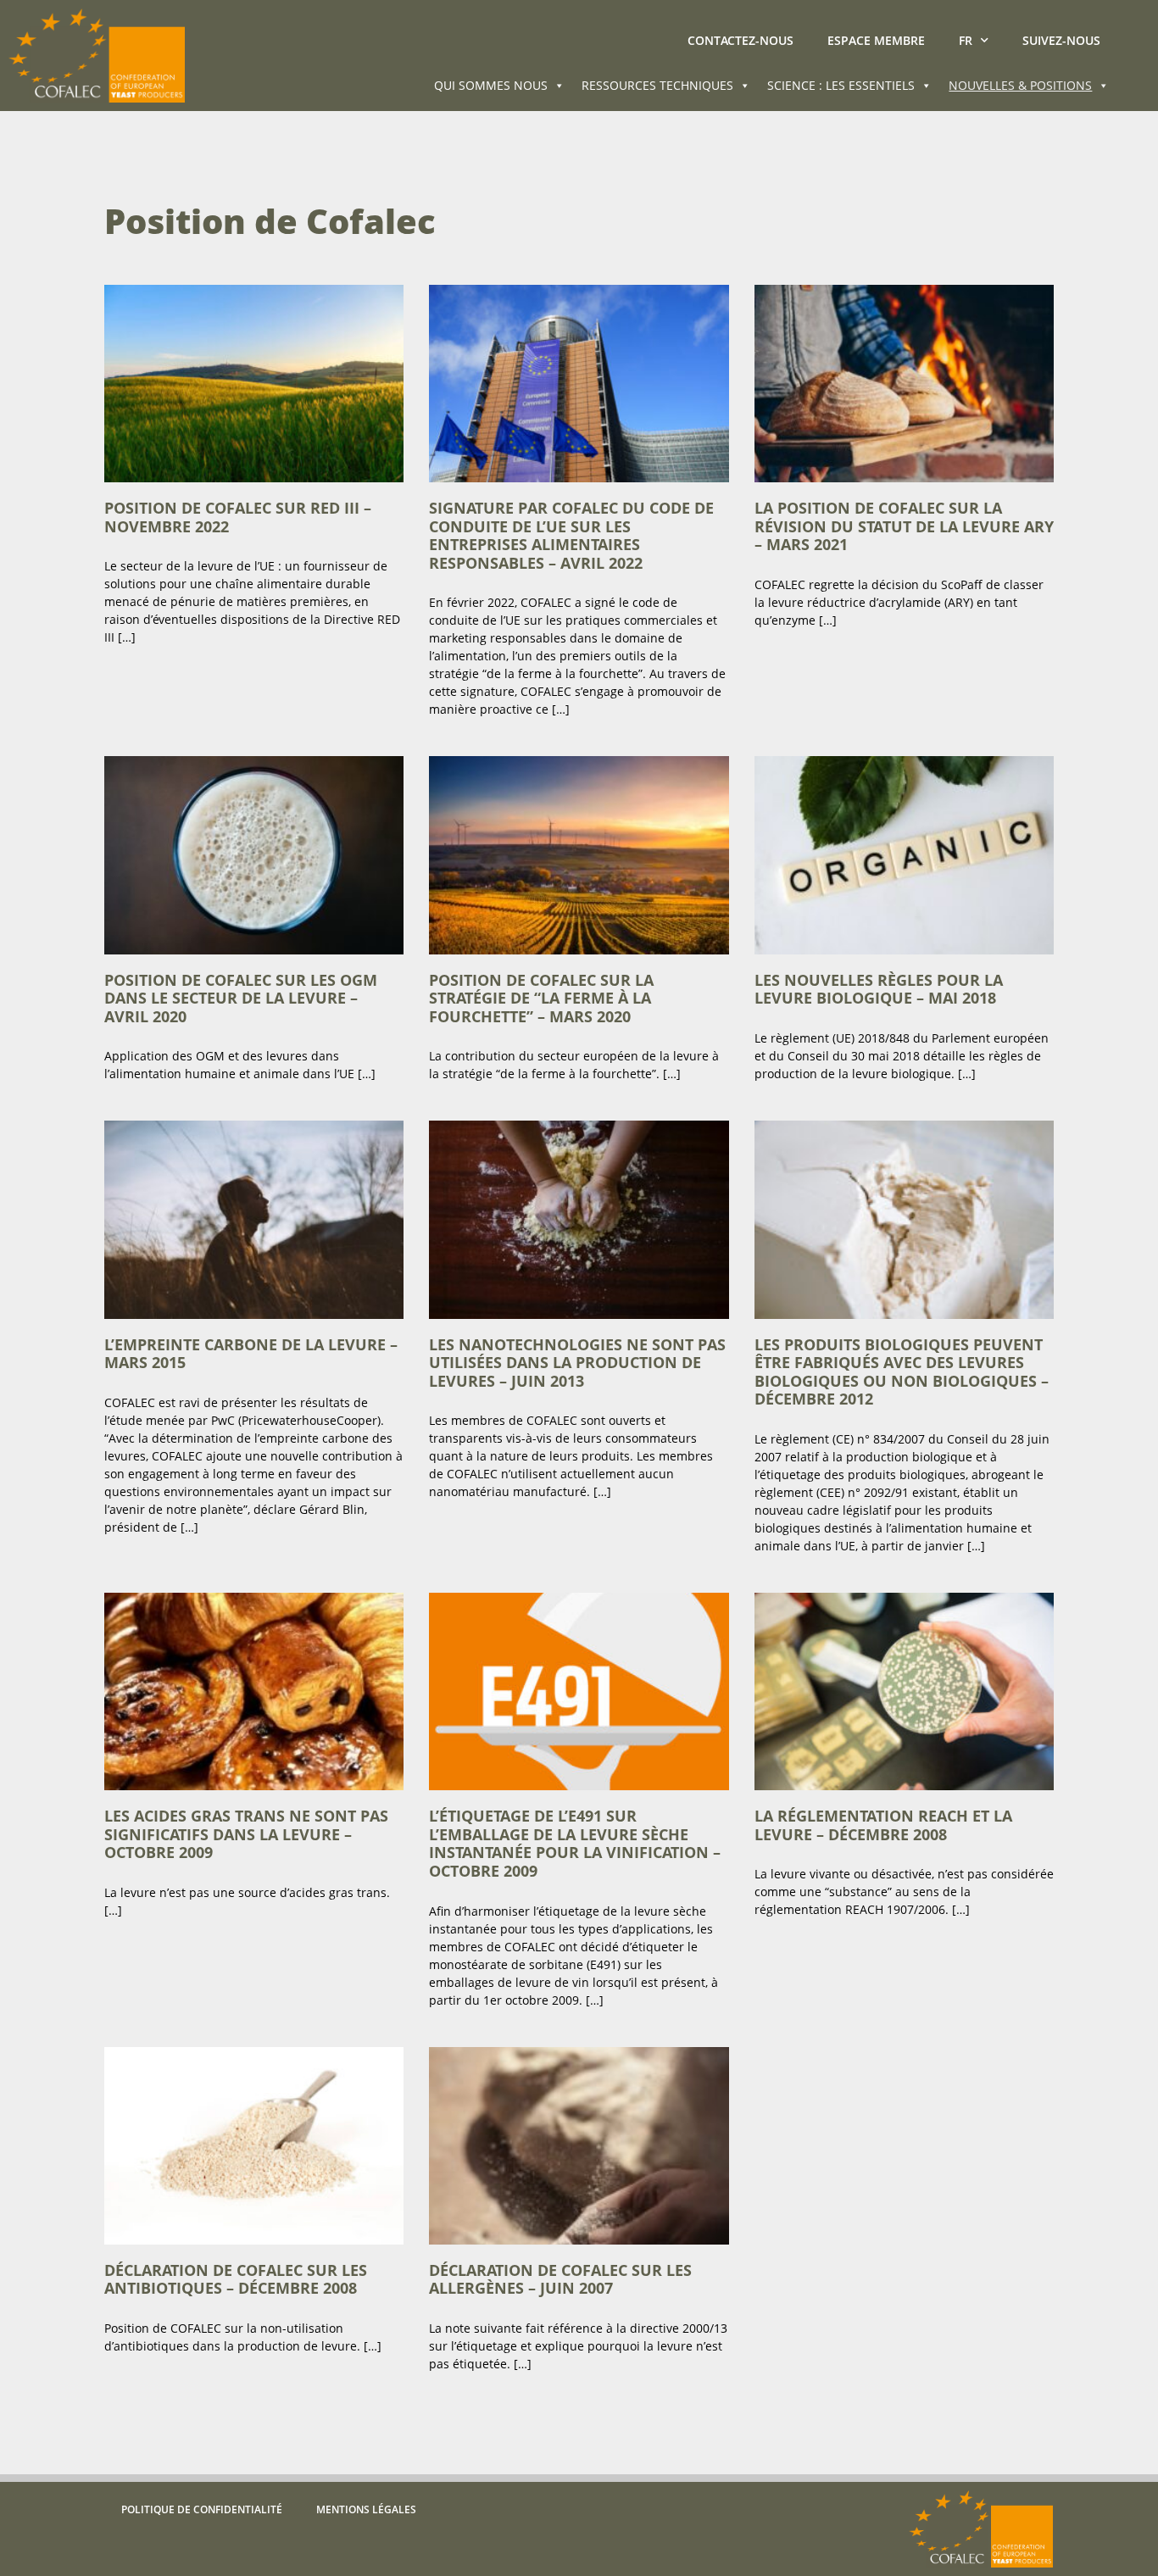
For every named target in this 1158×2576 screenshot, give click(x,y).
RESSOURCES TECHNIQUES (657, 85)
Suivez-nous (1061, 40)
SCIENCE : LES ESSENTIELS (841, 85)
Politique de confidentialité (202, 2509)
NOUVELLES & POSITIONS (1020, 85)
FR (966, 40)
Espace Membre (876, 40)
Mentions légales (366, 2509)
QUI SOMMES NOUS (491, 85)
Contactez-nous (740, 40)
